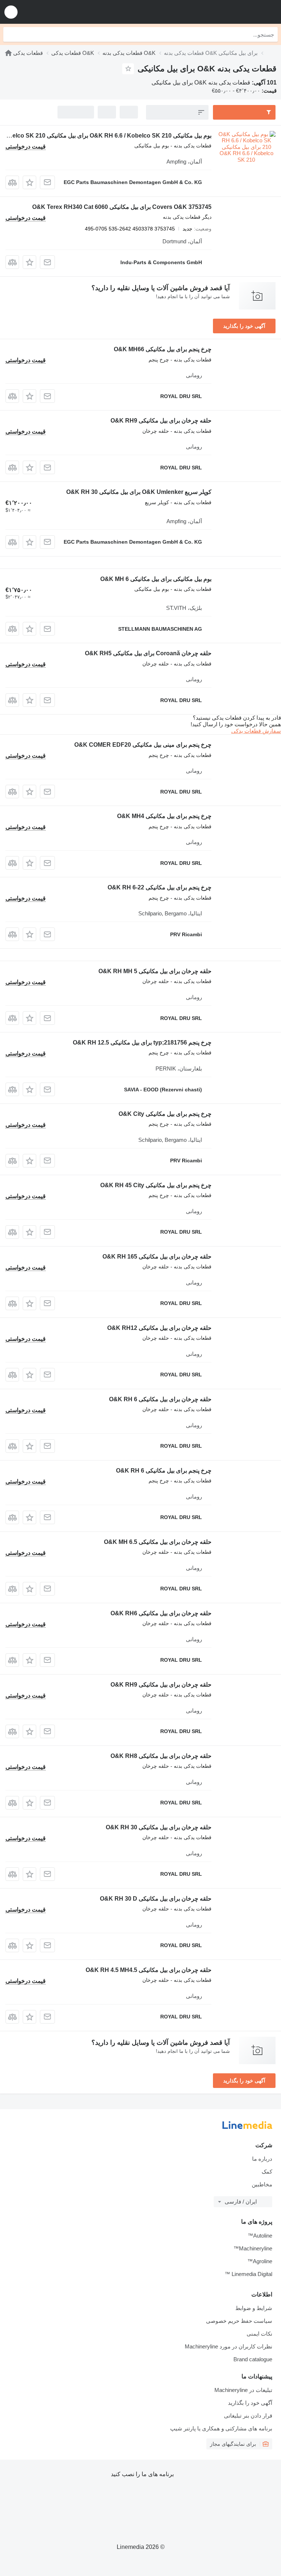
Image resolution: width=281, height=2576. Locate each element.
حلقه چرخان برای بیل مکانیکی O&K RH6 (161, 1613)
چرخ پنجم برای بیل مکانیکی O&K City (165, 1114)
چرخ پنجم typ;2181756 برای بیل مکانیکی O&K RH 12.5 (142, 1043)
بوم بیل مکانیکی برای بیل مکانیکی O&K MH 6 (156, 579)
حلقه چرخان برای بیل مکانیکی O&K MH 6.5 (158, 1542)
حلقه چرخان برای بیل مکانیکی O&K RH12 (159, 1328)
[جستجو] (11, 34)
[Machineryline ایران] (230, 12)
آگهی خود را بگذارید (244, 326)
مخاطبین (262, 2184)
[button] (11, 12)
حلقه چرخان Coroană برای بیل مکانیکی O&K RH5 (148, 653)
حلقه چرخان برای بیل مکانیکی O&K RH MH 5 (155, 971)
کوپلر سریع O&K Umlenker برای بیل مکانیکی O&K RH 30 (139, 492)
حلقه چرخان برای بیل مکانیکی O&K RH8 (161, 1756)
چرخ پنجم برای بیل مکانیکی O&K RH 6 (164, 1471)
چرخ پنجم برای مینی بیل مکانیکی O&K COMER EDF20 (143, 745)
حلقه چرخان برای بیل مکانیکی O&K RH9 (161, 421)
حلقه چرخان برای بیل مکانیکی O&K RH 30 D (156, 1899)
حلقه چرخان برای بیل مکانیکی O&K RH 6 (160, 1399)
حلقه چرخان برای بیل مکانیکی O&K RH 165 (157, 1257)
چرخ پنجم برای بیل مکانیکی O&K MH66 (163, 349)
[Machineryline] (8, 53)
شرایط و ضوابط (254, 2308)
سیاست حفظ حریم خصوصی (239, 2321)
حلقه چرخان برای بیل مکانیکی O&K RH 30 (159, 1827)
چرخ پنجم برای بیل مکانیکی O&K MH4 (164, 816)
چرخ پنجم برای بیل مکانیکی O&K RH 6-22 (160, 887)
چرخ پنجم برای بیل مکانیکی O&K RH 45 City (156, 1185)
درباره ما (262, 2159)
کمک (267, 2172)
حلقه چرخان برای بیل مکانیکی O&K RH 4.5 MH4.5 (149, 1970)
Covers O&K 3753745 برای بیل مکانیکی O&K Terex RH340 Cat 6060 (122, 207)
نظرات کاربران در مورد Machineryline (228, 2346)
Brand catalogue (253, 2359)
